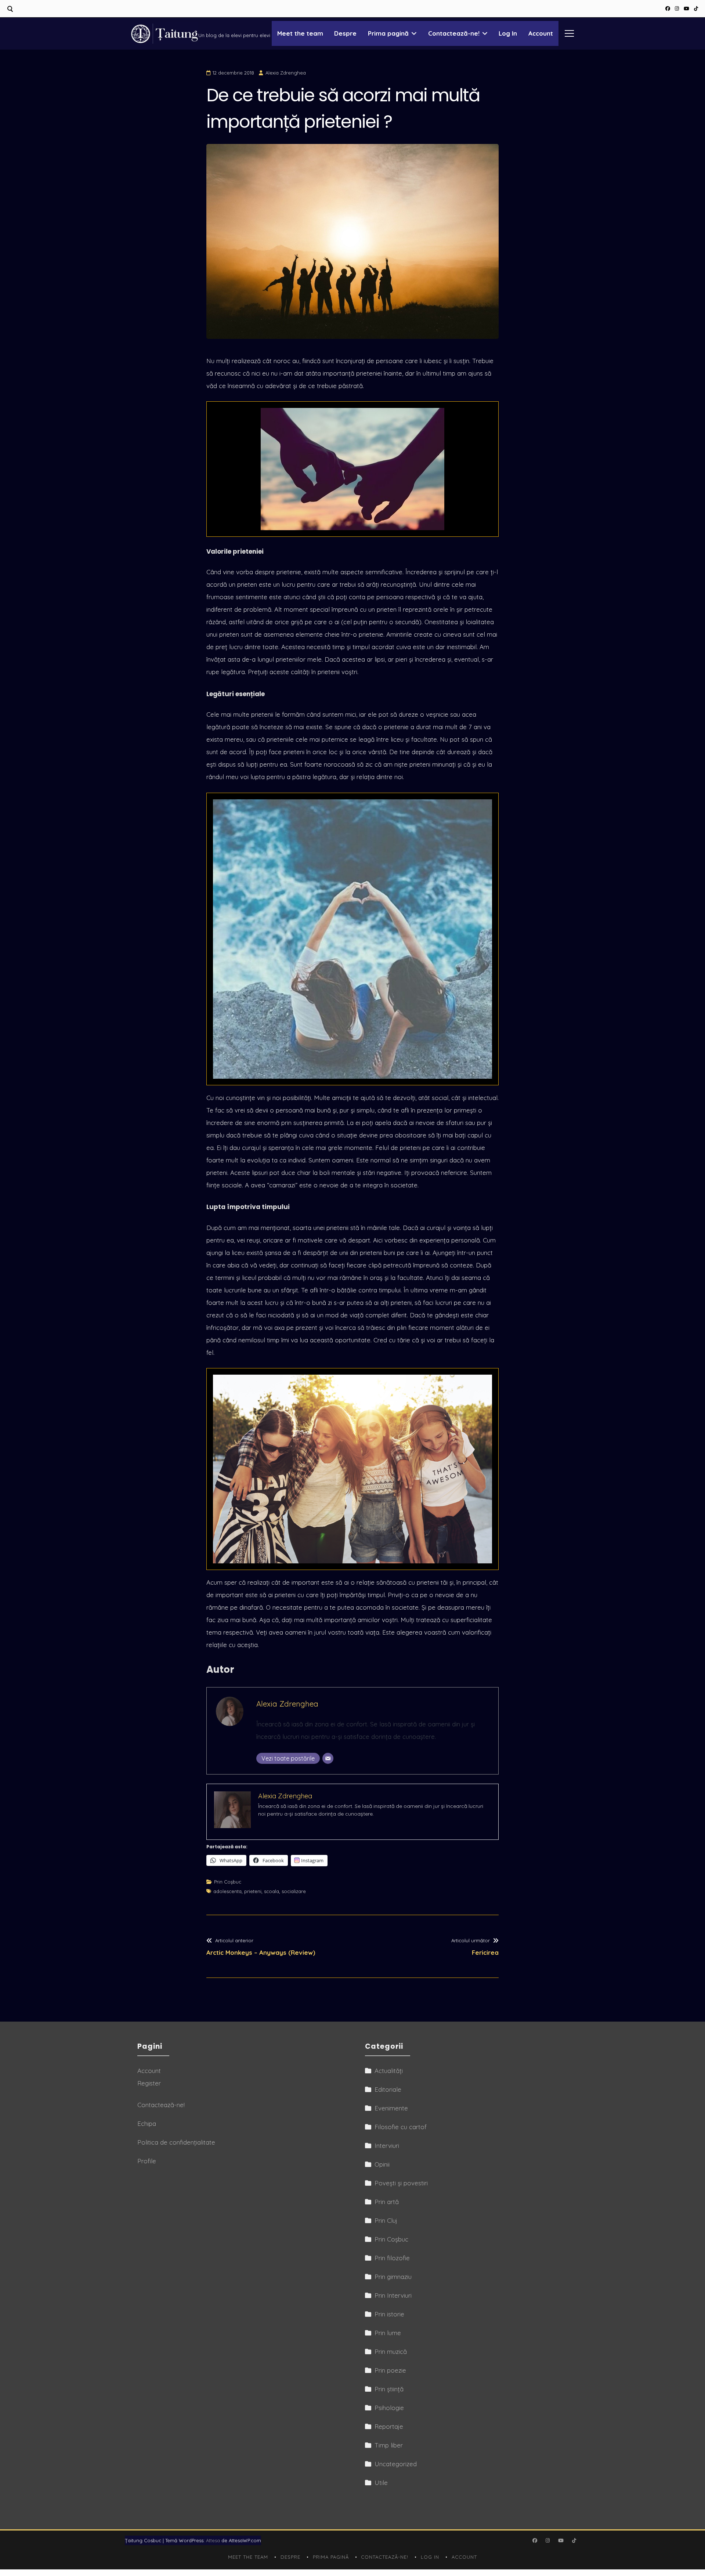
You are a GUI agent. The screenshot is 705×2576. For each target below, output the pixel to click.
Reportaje (389, 2426)
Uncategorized (396, 2464)
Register (149, 2083)
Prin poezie (390, 2370)
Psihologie (389, 2408)
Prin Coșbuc (228, 1882)
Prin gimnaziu (393, 2277)
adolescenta (227, 1891)
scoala (272, 1891)
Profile (147, 2161)
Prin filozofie (392, 2258)
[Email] (328, 1758)
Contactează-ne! (454, 33)
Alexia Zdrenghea (286, 73)
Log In (508, 33)
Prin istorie (389, 2314)
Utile (381, 2483)
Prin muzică (391, 2351)
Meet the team (300, 33)
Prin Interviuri (393, 2295)
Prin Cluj (386, 2220)
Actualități (389, 2071)
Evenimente (391, 2108)
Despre (345, 33)
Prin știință (389, 2389)
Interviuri (387, 2146)
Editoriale (388, 2089)
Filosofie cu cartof (401, 2127)
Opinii (382, 2164)
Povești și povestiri (401, 2183)
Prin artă (387, 2202)
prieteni (253, 1891)
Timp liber (389, 2445)
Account (541, 33)
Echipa (147, 2123)
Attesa (213, 2540)
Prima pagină (388, 33)
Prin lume (388, 2333)
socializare (294, 1891)
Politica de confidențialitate (176, 2142)
